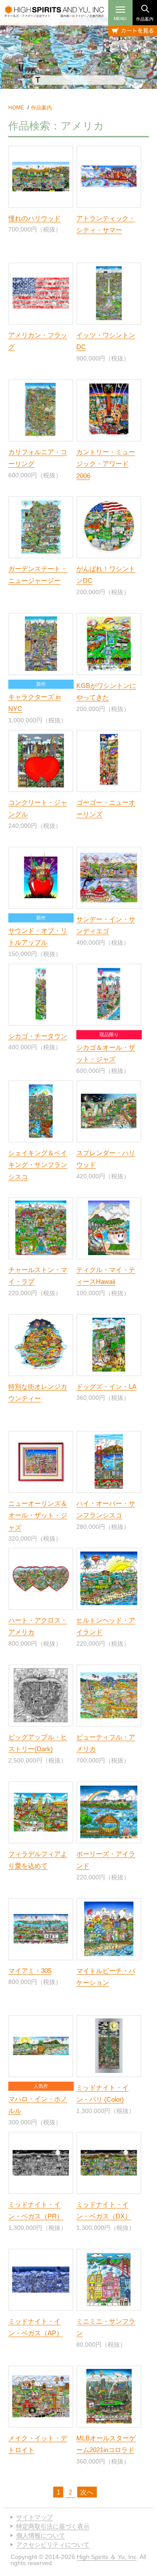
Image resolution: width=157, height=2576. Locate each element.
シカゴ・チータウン (38, 1036)
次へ (87, 2492)
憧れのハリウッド (34, 218)
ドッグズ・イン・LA (106, 1387)
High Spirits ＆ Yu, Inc (107, 2557)
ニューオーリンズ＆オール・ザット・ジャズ (38, 1515)
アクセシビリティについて (53, 2545)
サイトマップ (34, 2517)
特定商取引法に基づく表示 (53, 2526)
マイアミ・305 (30, 1971)
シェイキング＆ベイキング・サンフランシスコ (38, 1165)
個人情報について (41, 2535)
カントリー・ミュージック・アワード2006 (106, 464)
